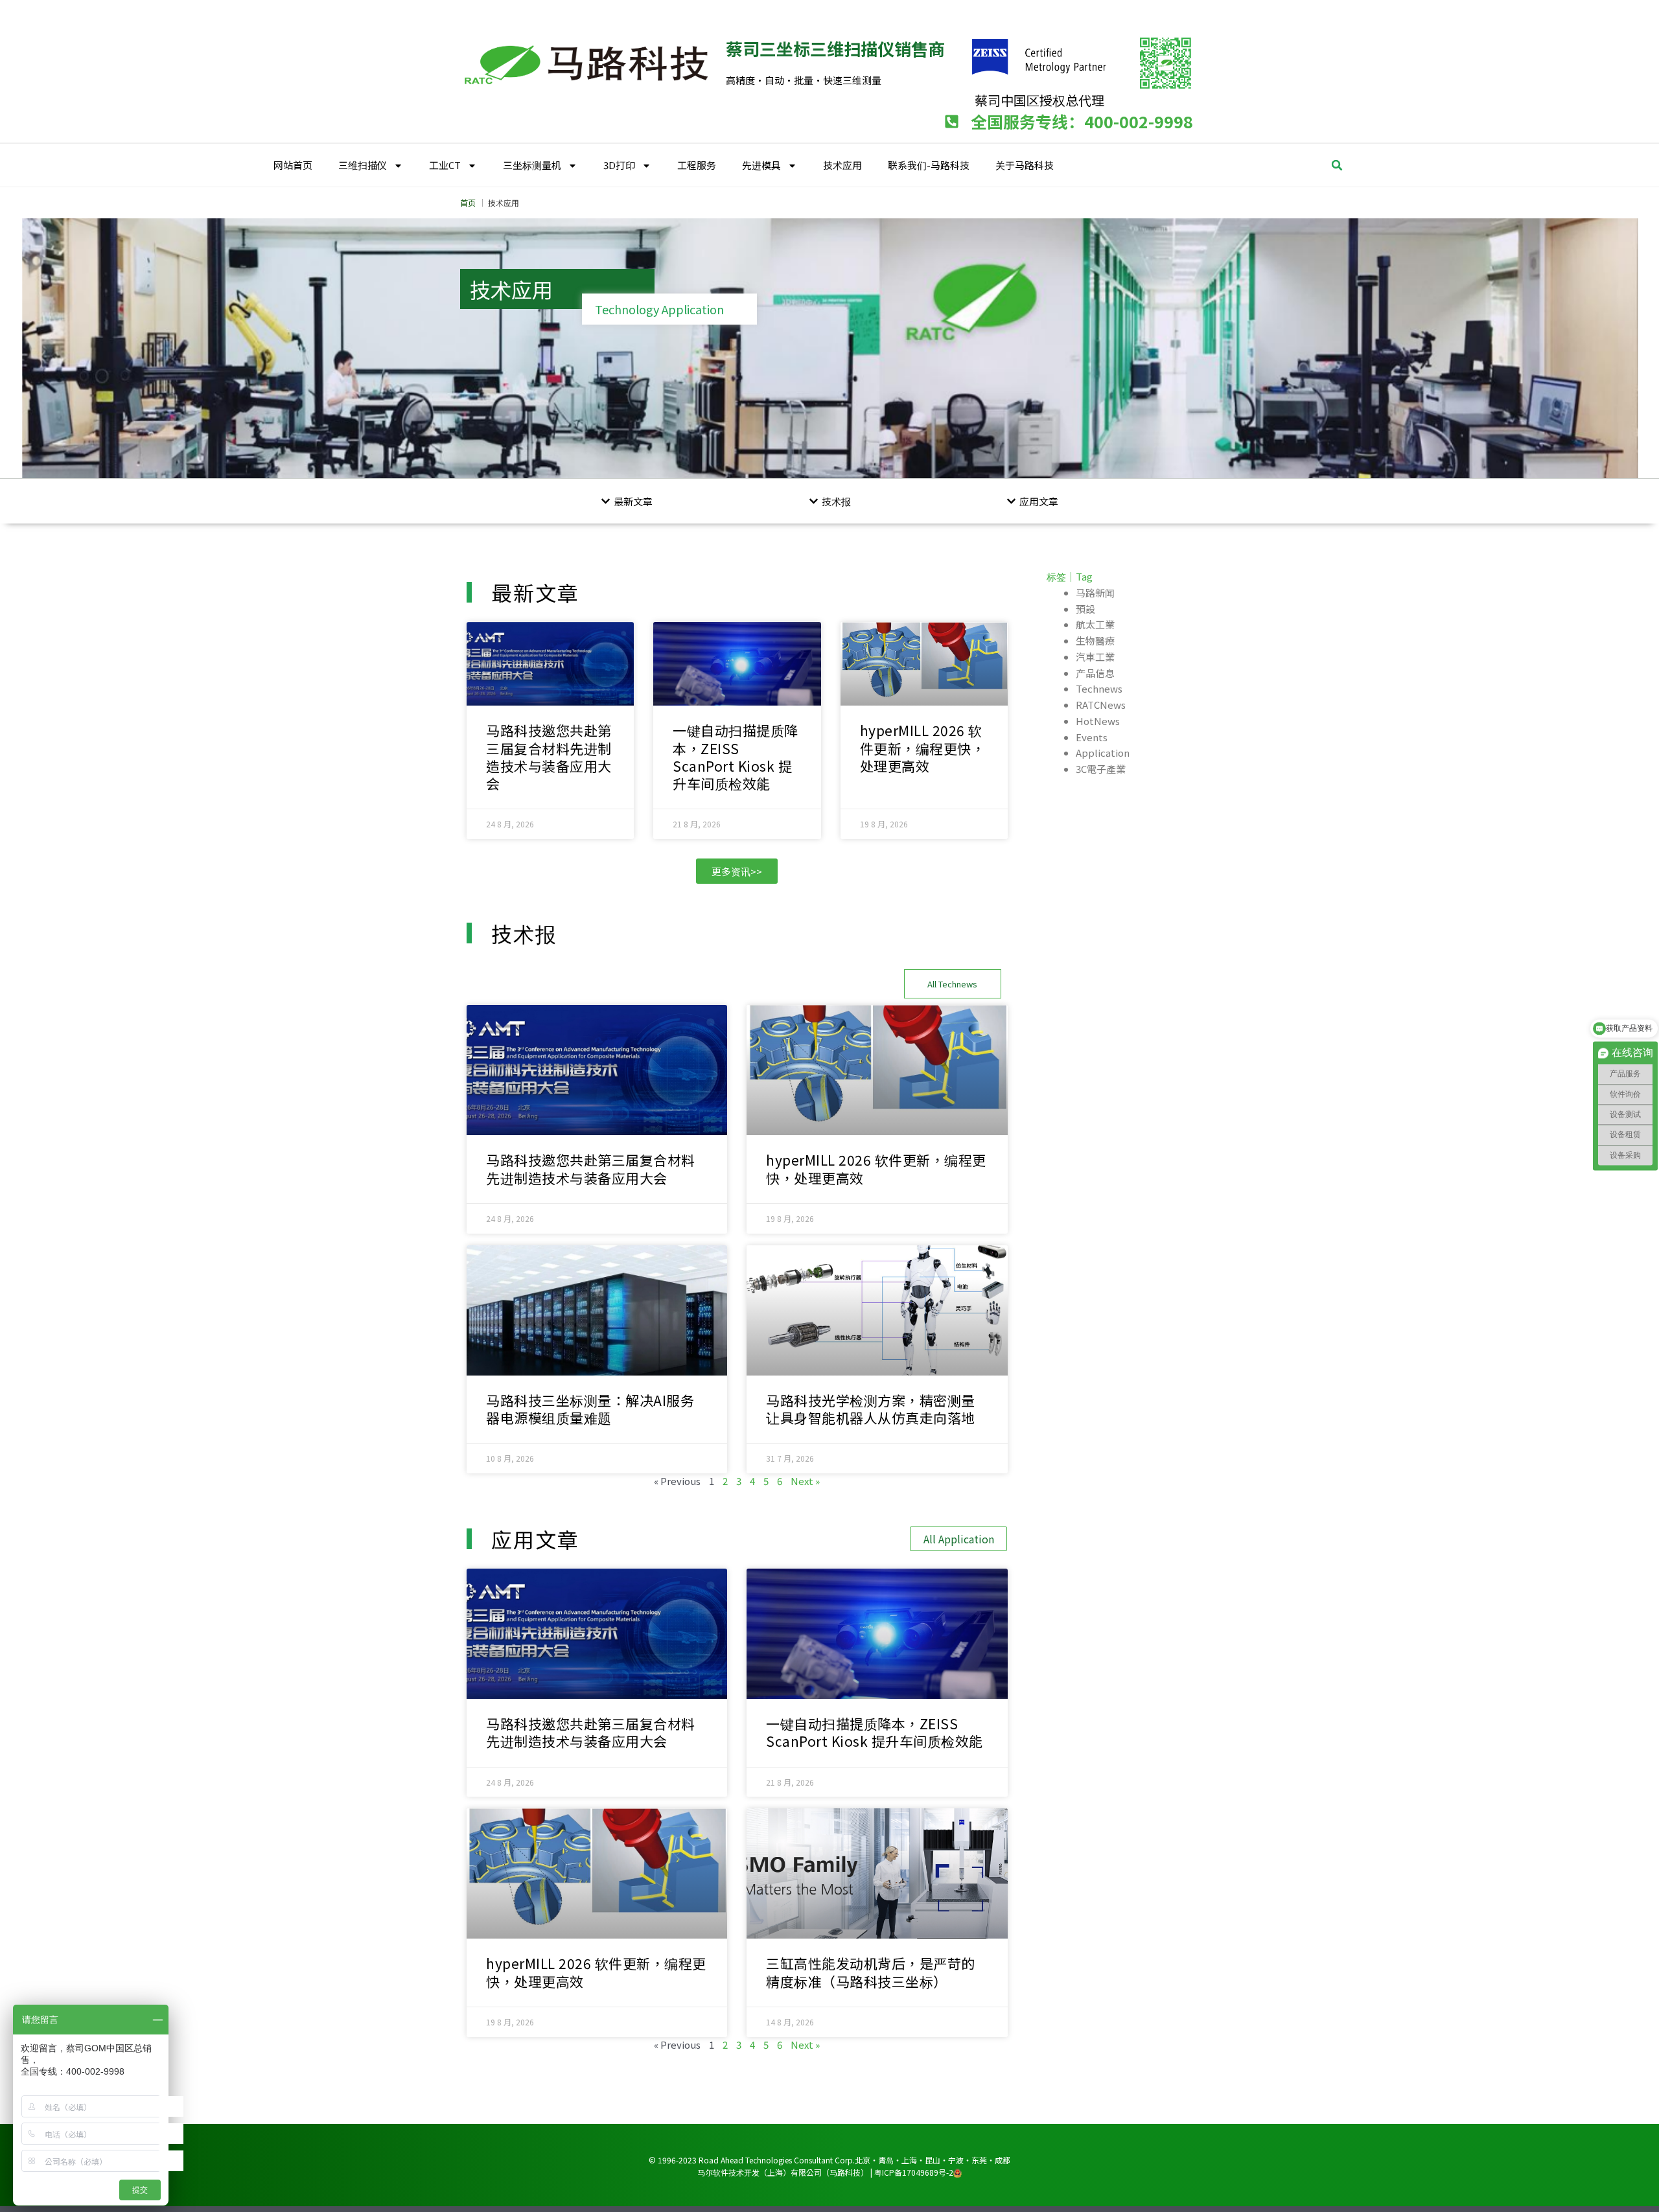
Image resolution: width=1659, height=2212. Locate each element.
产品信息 (1095, 673)
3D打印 (619, 165)
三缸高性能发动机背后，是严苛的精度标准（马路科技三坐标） (871, 1972)
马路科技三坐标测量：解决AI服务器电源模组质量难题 (590, 1409)
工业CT (445, 165)
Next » (805, 1481)
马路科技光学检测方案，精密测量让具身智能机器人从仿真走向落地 (871, 1409)
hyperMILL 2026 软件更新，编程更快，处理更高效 (923, 748)
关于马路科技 (1025, 165)
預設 (1085, 609)
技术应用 (842, 165)
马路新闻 (1095, 593)
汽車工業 (1095, 657)
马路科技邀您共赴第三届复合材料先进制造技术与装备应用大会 (549, 757)
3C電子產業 (1101, 769)
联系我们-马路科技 (929, 165)
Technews (1099, 688)
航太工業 (1095, 624)
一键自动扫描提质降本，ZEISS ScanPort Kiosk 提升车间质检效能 (736, 757)
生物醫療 (1095, 640)
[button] (1337, 165)
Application (1103, 753)
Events (1092, 737)
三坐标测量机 (532, 165)
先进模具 (761, 165)
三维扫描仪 (363, 165)
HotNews (1098, 721)
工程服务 (697, 165)
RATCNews (1101, 705)
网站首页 (293, 165)
